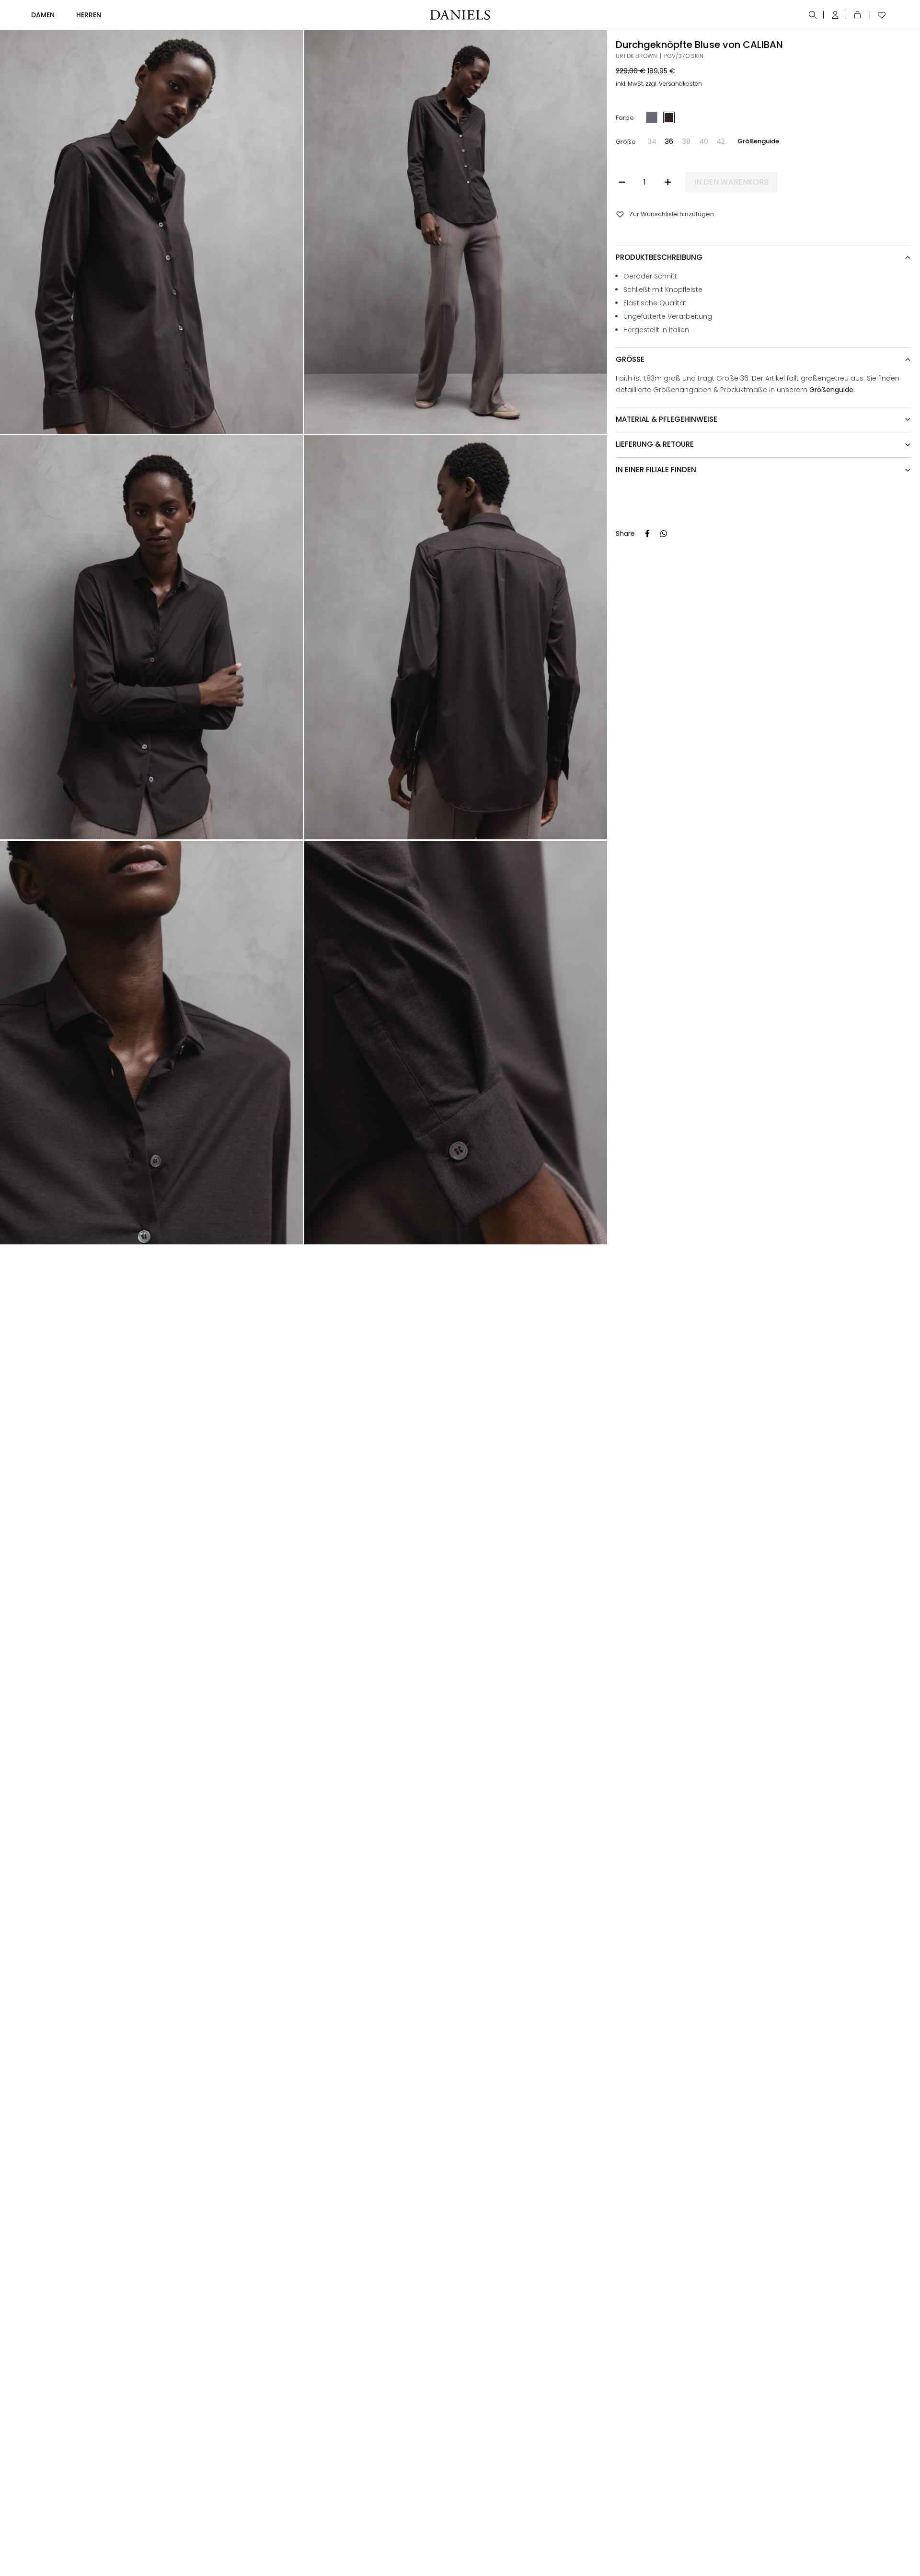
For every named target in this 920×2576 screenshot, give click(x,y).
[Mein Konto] (836, 15)
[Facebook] (647, 534)
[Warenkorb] (859, 15)
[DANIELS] (460, 15)
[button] (652, 141)
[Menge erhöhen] (668, 182)
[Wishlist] (879, 15)
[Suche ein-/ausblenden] (813, 15)
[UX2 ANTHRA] (652, 117)
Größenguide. (832, 389)
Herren (89, 15)
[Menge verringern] (622, 182)
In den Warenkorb (731, 182)
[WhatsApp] (664, 534)
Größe (625, 141)
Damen (43, 15)
